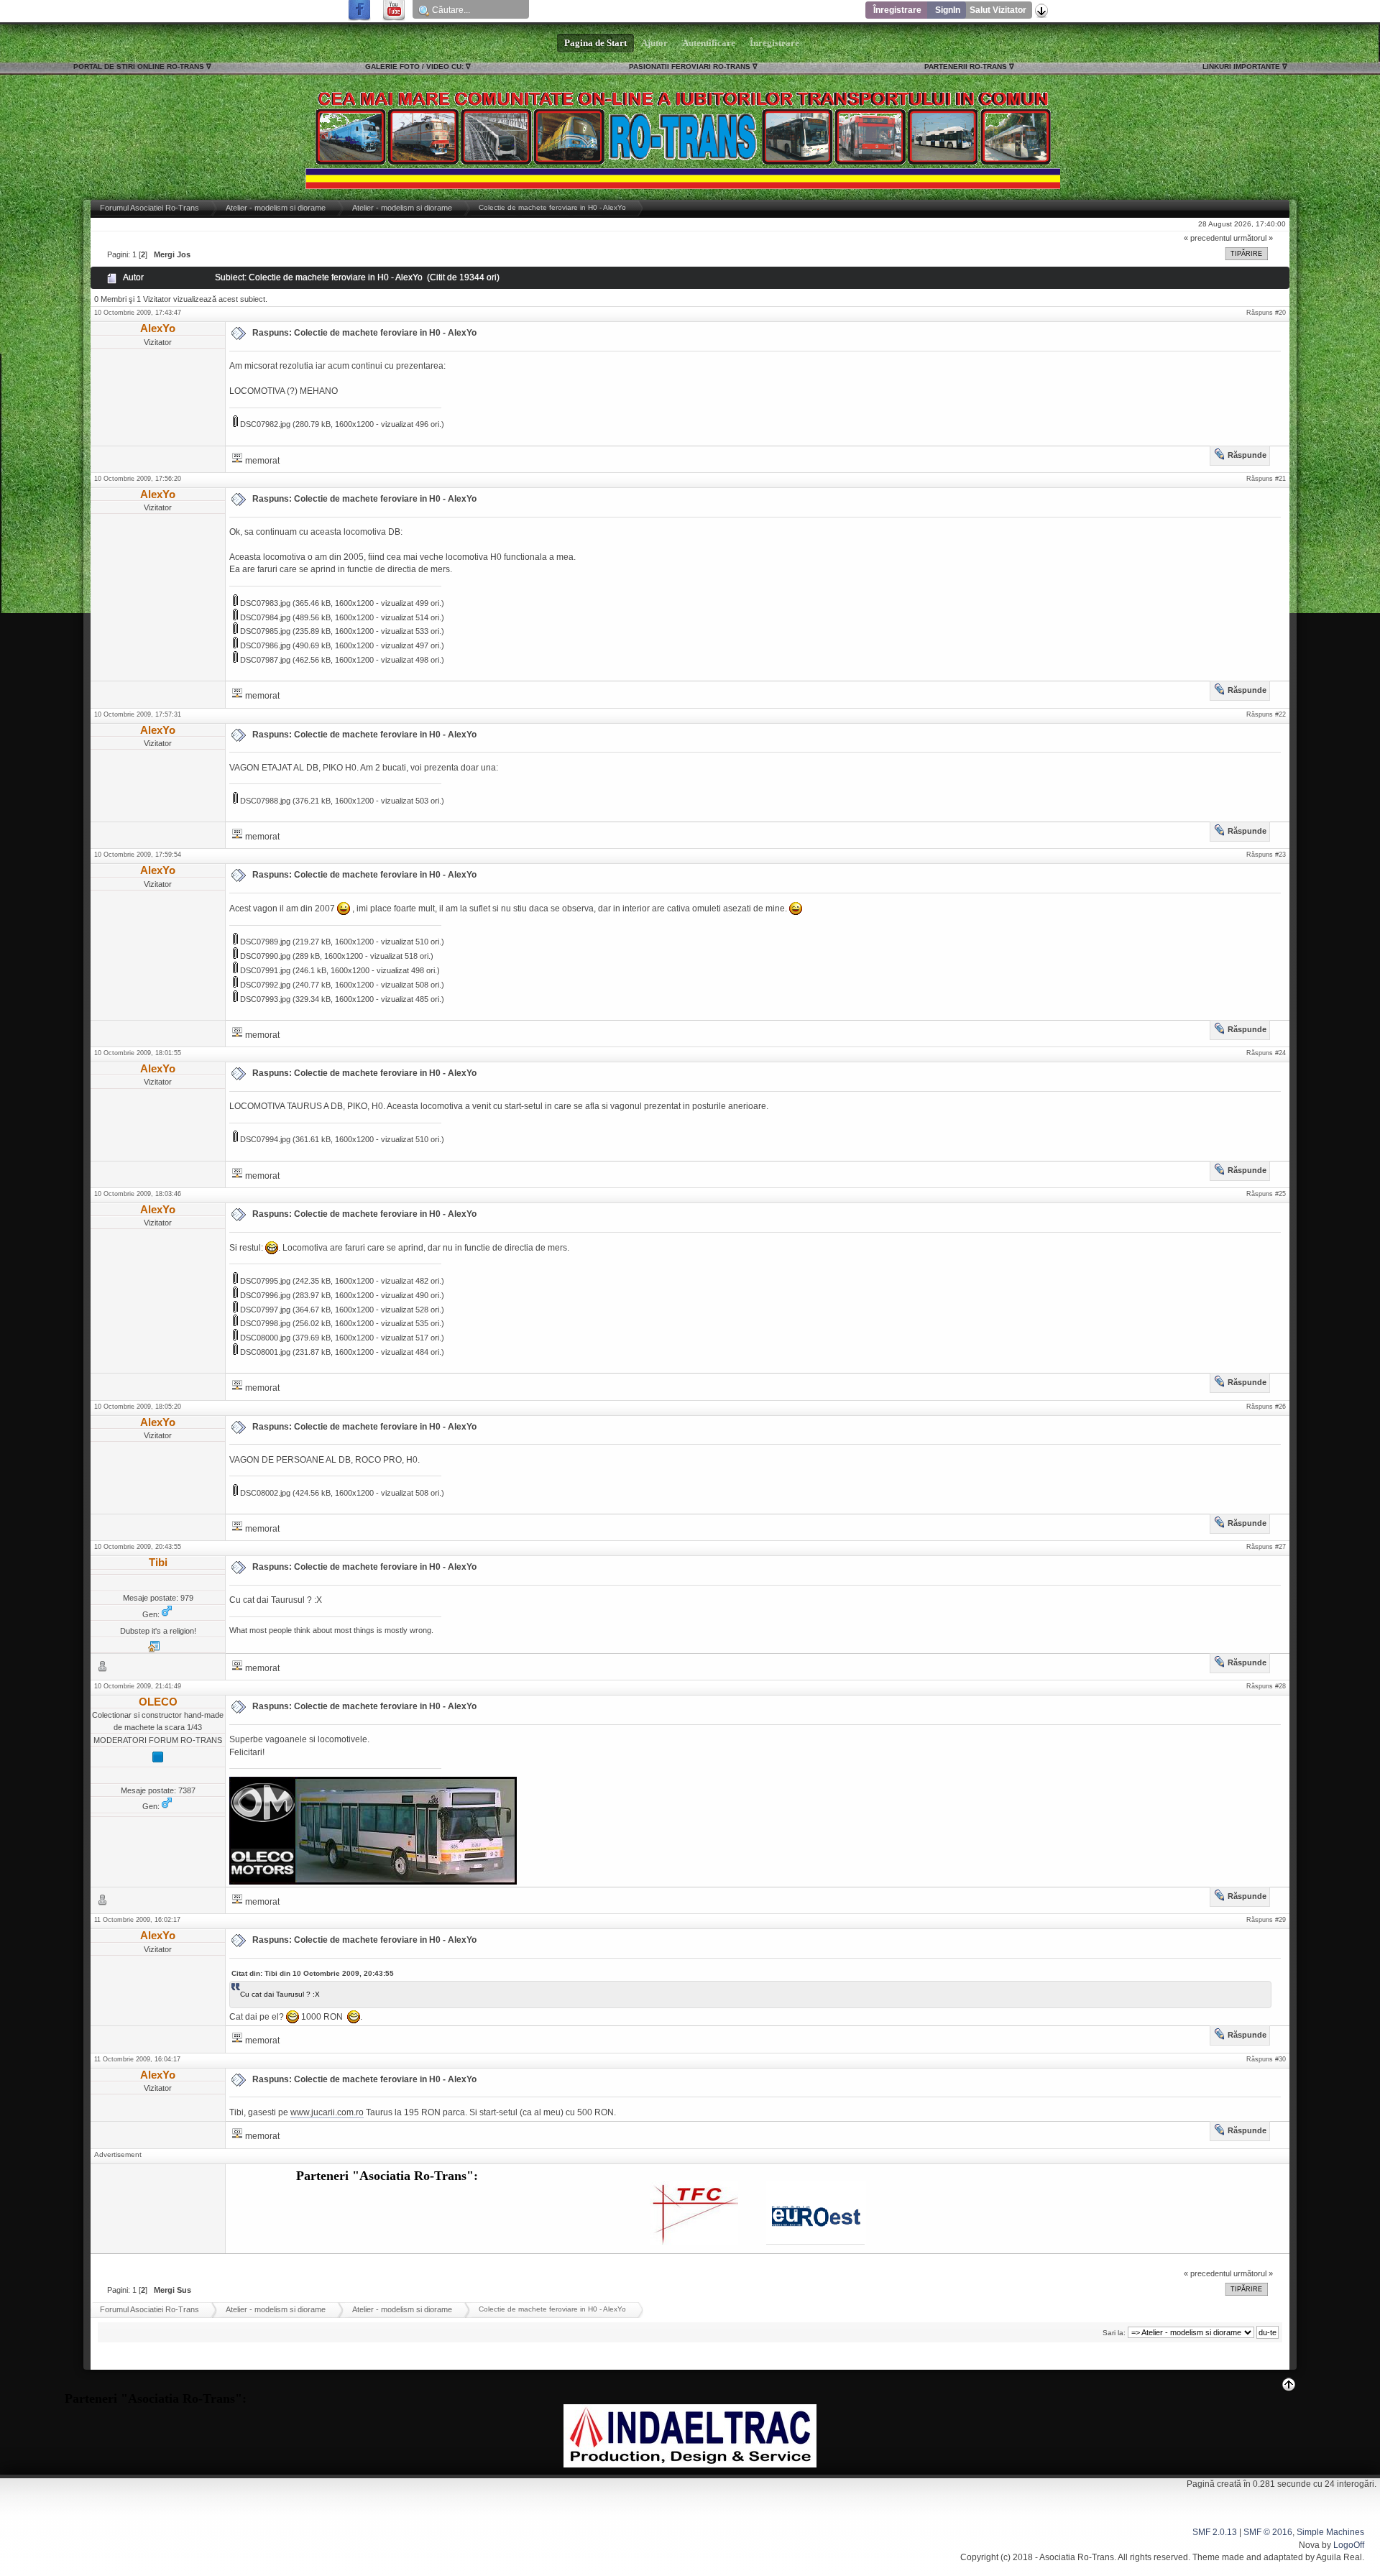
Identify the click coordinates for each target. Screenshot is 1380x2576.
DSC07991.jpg (264, 970)
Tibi (158, 1562)
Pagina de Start (595, 43)
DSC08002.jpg (264, 1493)
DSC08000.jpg (264, 1338)
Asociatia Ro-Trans (1077, 2557)
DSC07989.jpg (264, 942)
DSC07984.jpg (264, 617)
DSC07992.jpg (264, 985)
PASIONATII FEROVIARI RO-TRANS (690, 66)
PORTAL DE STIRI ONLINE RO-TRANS (139, 66)
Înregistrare (897, 10)
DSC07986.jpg (264, 645)
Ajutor (654, 43)
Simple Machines (1330, 2532)
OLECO (158, 1702)
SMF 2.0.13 (1215, 2532)
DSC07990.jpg (264, 956)
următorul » (1253, 238)
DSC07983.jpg (264, 603)
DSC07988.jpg (264, 801)
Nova (1309, 2545)
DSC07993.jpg (264, 999)
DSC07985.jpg (264, 631)
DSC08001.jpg (264, 1352)
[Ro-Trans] (154, 1650)
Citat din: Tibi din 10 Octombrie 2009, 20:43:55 (313, 1973)
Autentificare (709, 43)
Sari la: (1114, 2333)
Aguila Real (1339, 2557)
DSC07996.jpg (264, 1295)
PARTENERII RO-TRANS (966, 66)
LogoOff (1349, 2545)
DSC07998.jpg (264, 1323)
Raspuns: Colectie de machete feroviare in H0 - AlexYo (364, 333)
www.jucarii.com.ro (327, 2112)
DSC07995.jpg (264, 1281)
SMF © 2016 (1268, 2532)
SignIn (948, 10)
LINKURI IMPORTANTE (1241, 66)
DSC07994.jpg (264, 1139)
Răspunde (1247, 455)
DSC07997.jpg (264, 1310)
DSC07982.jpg (264, 424)
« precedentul (1207, 238)
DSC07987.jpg (264, 660)
